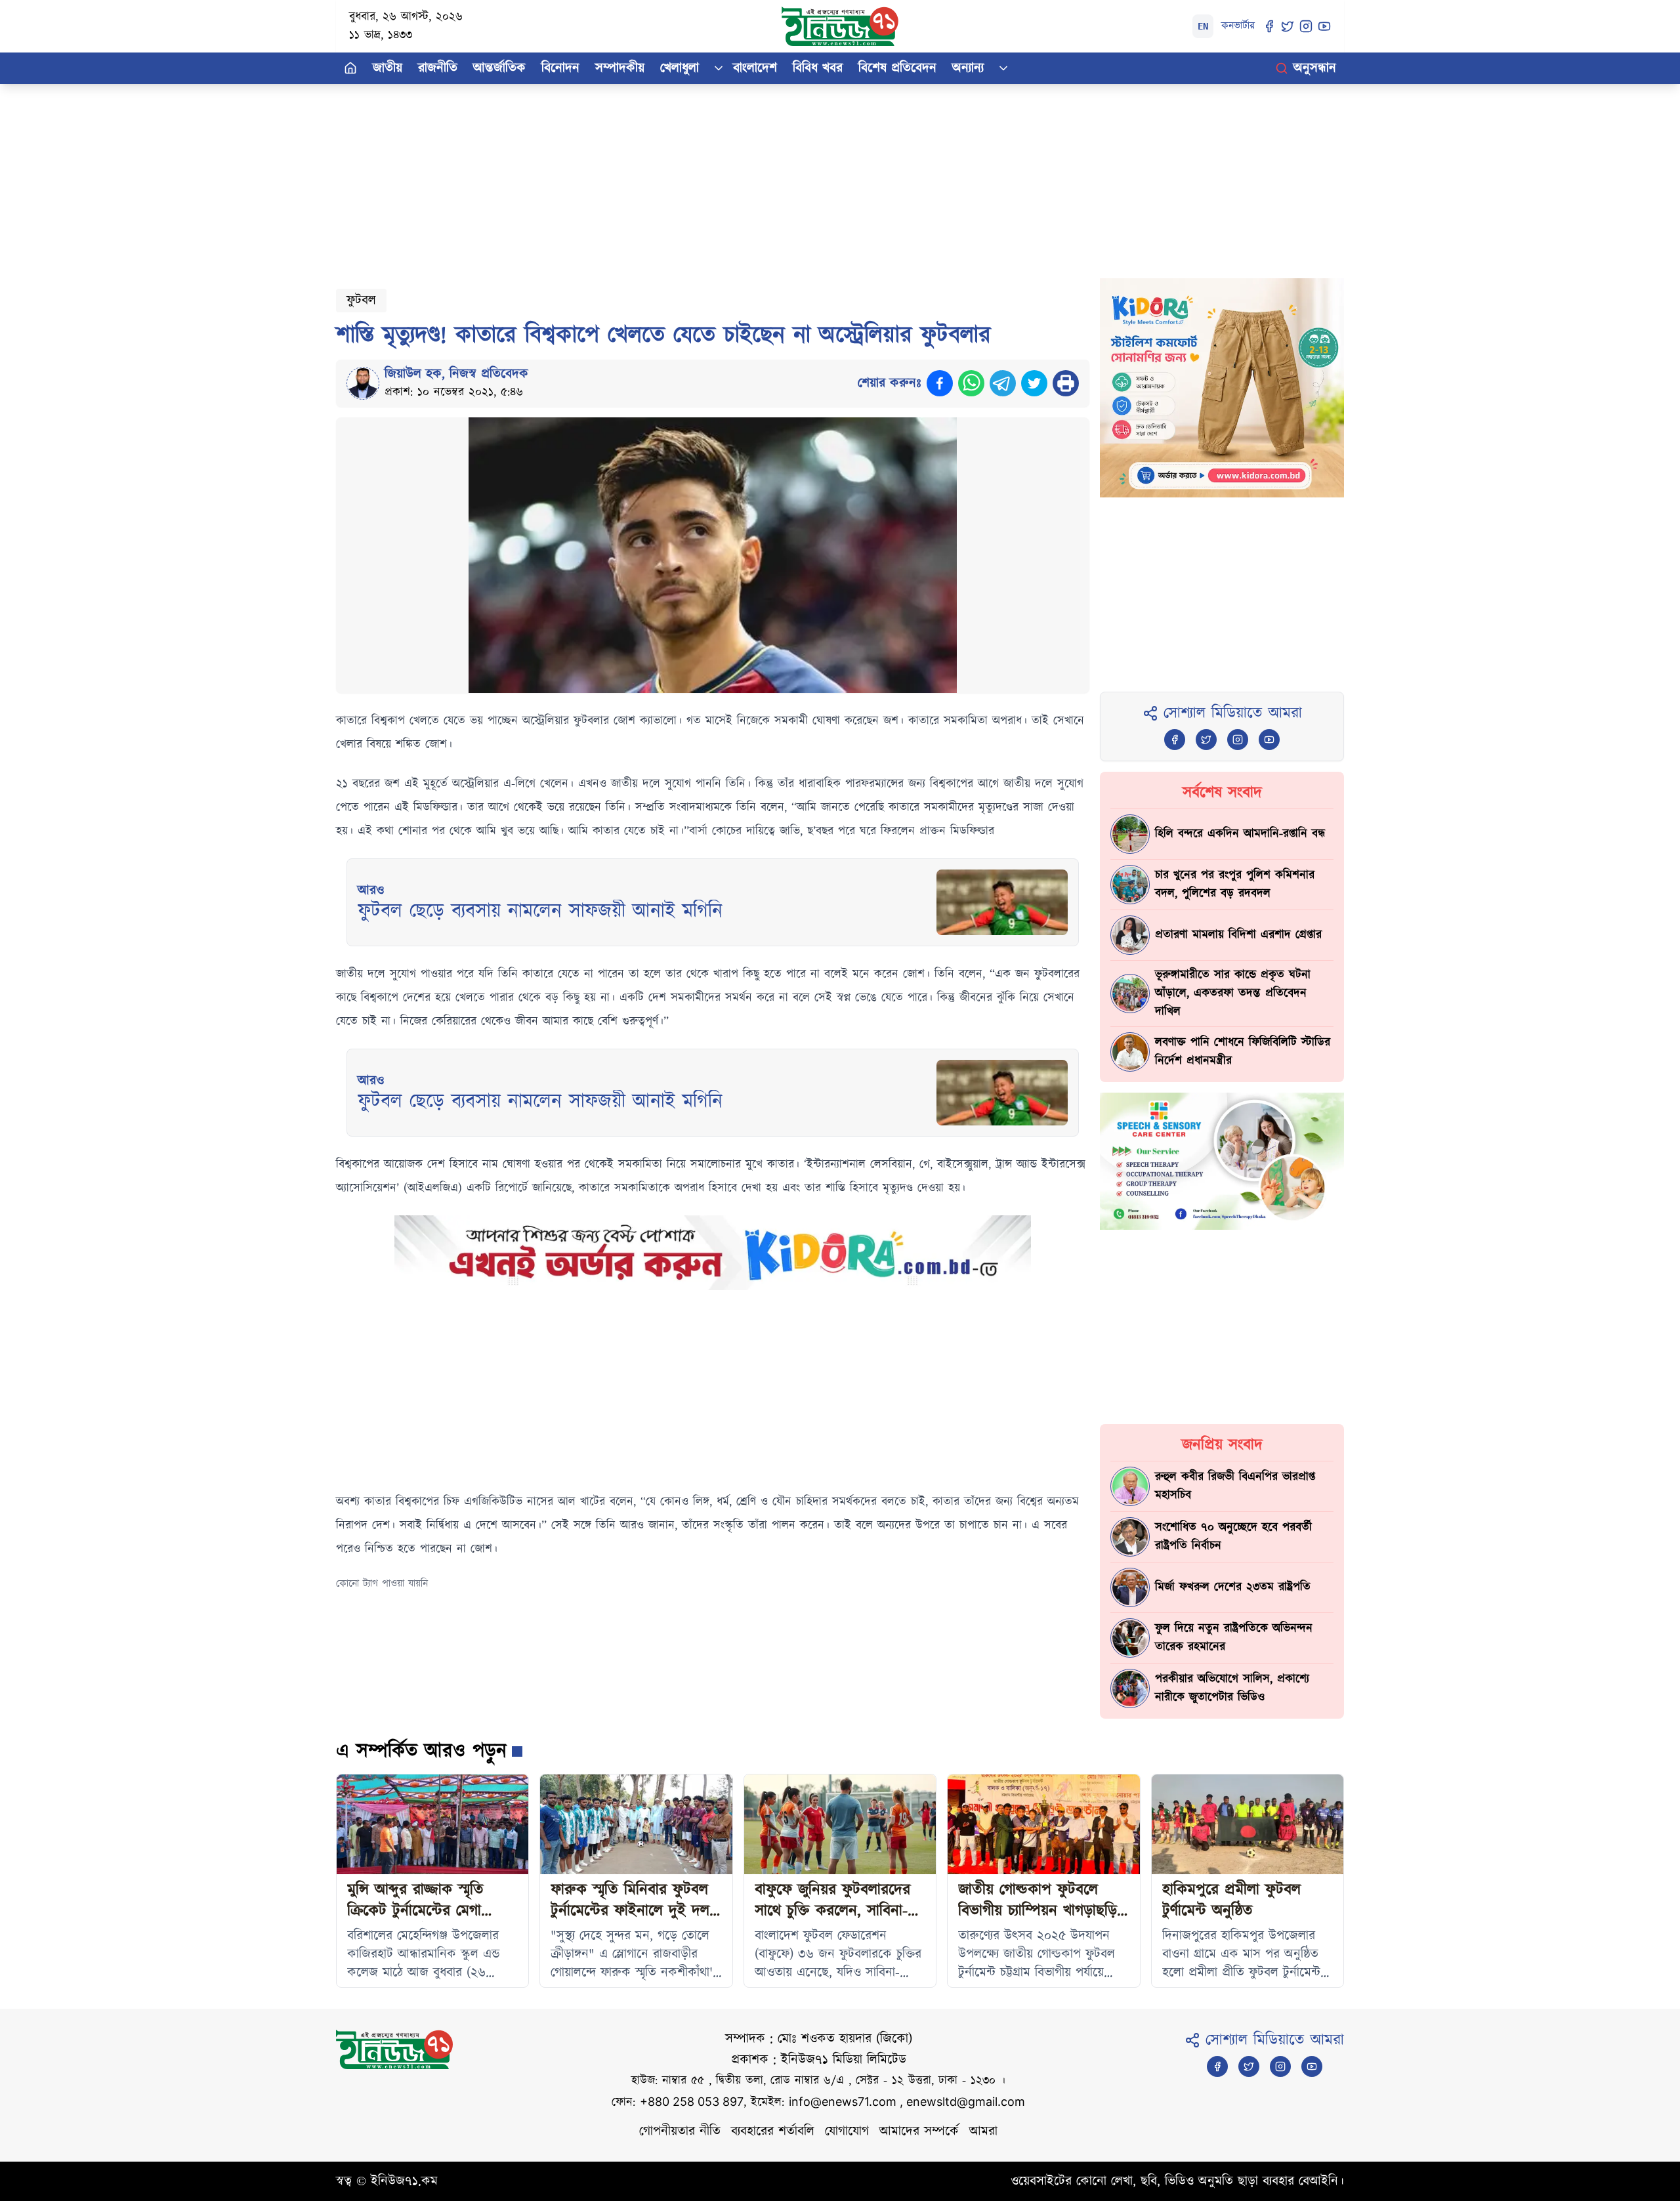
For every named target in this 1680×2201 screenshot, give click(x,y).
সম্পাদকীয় (620, 68)
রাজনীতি (438, 68)
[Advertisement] (730, 176)
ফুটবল (361, 301)
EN (1203, 26)
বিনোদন (560, 68)
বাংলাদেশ (755, 68)
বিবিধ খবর (818, 68)
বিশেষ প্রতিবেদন (897, 68)
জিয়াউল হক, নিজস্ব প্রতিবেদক (456, 374)
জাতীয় (388, 68)
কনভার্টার (1238, 26)
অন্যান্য (968, 68)
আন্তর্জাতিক (499, 68)
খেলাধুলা (680, 68)
